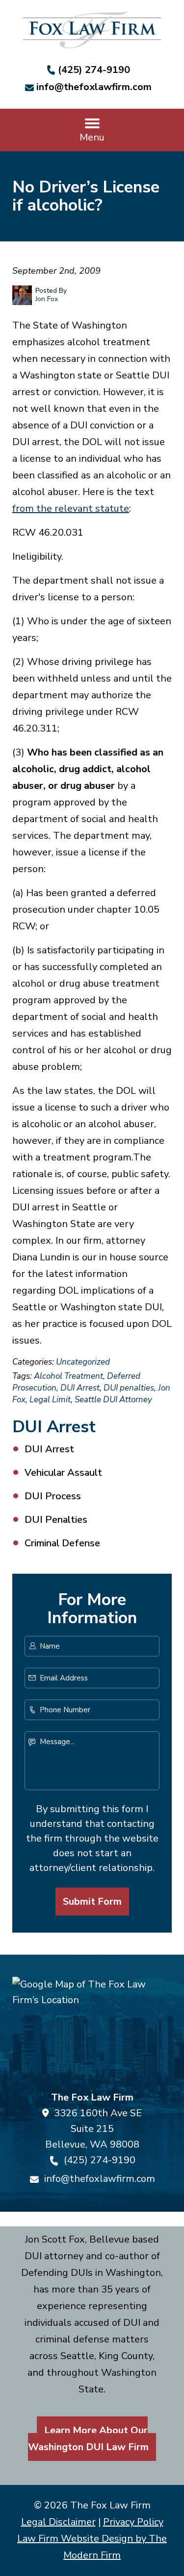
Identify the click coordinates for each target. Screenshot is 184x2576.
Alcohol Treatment (68, 1376)
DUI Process (53, 1496)
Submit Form (92, 1902)
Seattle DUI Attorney (113, 1400)
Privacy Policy (133, 2522)
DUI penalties (129, 1388)
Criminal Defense (62, 1543)
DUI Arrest (80, 1388)
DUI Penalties (56, 1520)
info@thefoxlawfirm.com (94, 87)
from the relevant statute (71, 508)
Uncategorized (83, 1362)
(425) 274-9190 (94, 70)
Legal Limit (50, 1400)
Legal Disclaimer (58, 2522)
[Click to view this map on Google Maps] (92, 2030)
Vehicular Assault (63, 1473)
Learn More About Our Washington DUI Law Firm (88, 2439)
